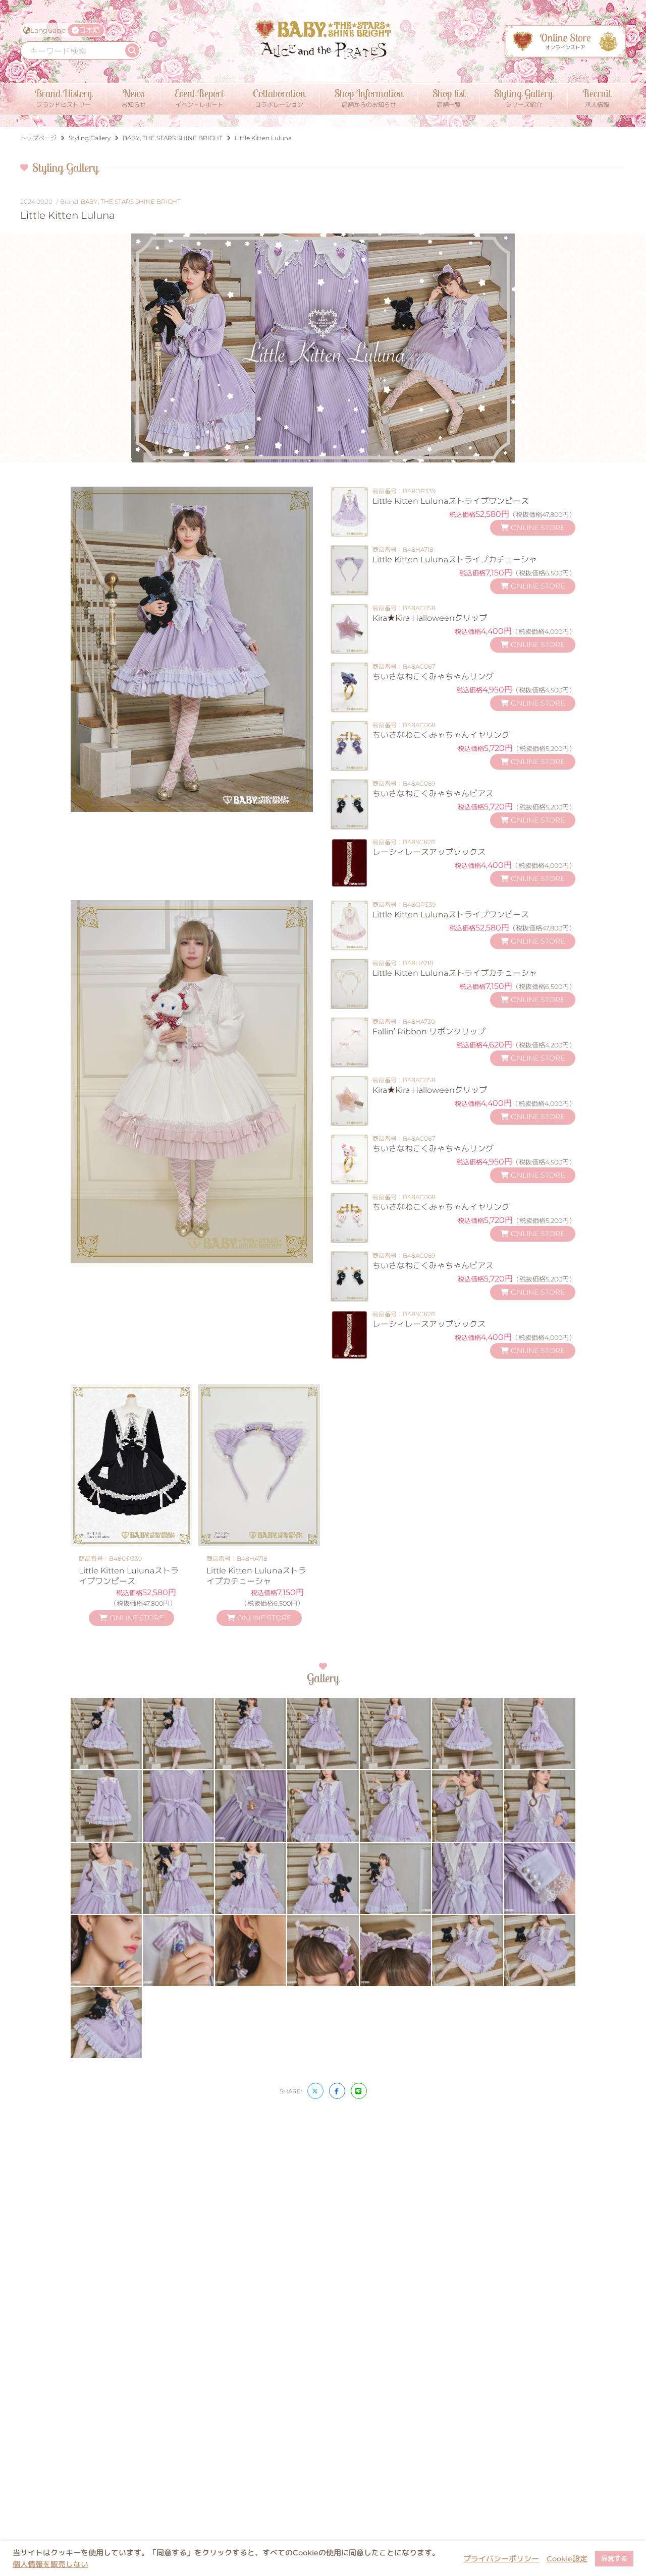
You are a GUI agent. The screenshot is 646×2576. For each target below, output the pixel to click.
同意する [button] (614, 2558)
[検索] (132, 50)
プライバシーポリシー (501, 2559)
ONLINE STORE (537, 528)
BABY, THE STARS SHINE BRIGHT (131, 201)
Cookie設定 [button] (567, 2559)
